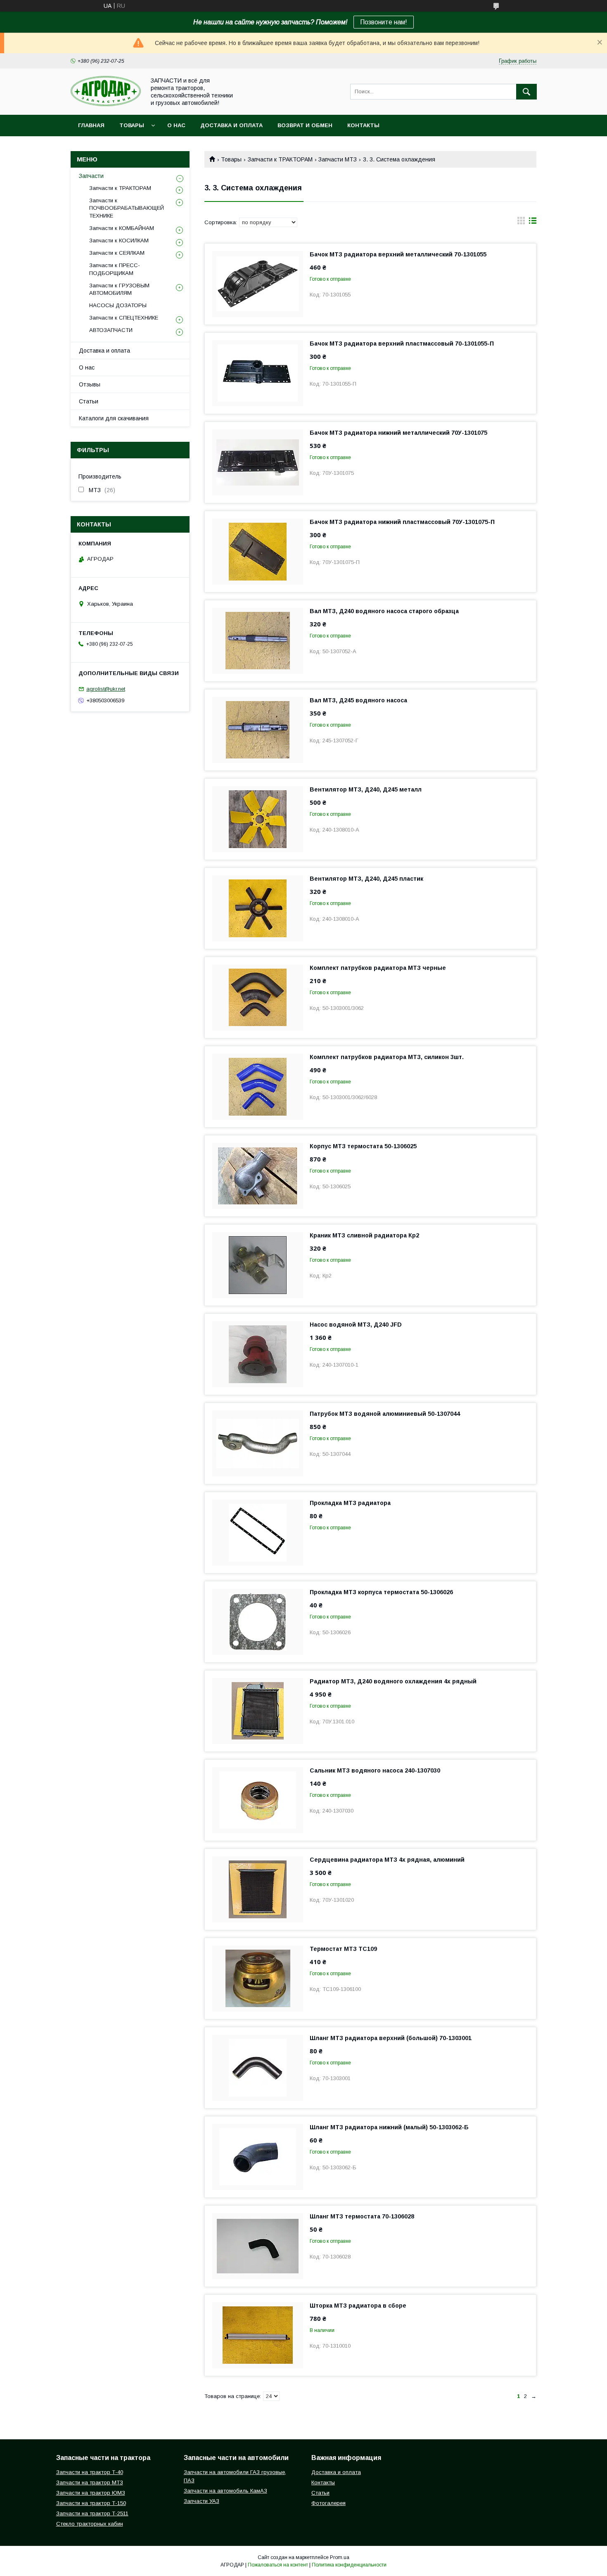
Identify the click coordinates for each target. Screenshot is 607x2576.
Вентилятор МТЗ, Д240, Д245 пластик (366, 879)
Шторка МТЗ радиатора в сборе (358, 2306)
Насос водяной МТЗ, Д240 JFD (356, 1325)
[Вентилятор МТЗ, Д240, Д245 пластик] (258, 908)
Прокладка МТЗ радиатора (350, 1503)
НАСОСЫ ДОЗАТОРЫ (118, 305)
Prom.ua (340, 2557)
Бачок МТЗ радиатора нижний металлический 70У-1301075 (398, 433)
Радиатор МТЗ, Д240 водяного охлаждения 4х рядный (393, 1681)
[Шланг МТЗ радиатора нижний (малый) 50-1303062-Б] (258, 2157)
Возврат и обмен (305, 125)
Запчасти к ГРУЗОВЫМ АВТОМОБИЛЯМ (119, 289)
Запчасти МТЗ (338, 159)
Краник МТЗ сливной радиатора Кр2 (364, 1235)
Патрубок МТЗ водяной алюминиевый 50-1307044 (385, 1414)
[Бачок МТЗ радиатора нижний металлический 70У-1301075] (258, 462)
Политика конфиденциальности (349, 2565)
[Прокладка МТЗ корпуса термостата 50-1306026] (258, 1622)
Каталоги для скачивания (114, 418)
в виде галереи (521, 223)
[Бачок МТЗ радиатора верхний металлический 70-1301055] (258, 284)
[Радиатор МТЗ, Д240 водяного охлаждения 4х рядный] (258, 1711)
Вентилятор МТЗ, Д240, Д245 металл (366, 789)
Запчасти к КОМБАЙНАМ (122, 228)
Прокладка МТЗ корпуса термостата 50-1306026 (381, 1592)
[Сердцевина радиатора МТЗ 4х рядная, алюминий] (258, 1889)
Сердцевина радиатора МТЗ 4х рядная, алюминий (387, 1860)
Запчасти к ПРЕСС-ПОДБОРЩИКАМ (115, 269)
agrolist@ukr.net (106, 689)
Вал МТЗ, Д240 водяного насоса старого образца (384, 611)
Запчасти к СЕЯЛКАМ (117, 253)
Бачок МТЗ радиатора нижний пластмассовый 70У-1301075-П (402, 522)
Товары (132, 125)
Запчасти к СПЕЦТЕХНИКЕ (124, 318)
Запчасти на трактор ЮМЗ (91, 2493)
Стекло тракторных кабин (90, 2524)
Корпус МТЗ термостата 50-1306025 (363, 1146)
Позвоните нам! (384, 22)
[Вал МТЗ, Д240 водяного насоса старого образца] (258, 641)
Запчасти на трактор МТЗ (90, 2482)
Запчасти (91, 176)
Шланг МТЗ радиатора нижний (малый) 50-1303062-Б (389, 2127)
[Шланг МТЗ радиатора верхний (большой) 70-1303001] (258, 2068)
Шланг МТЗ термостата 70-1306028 (362, 2216)
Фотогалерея (328, 2503)
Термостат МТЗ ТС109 (343, 1949)
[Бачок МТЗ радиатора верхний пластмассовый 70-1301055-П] (258, 373)
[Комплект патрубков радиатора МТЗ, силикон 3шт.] (258, 1087)
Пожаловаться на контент (278, 2565)
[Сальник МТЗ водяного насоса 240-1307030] (258, 1800)
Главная (91, 125)
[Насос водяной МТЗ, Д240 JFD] (258, 1354)
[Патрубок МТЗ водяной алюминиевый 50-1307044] (258, 1443)
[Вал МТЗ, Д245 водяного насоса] (258, 730)
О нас (176, 125)
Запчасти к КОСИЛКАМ (119, 241)
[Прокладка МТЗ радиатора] (258, 1533)
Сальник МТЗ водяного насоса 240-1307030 (375, 1770)
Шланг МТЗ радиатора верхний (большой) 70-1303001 (391, 2038)
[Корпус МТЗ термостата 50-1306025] (258, 1176)
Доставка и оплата (231, 125)
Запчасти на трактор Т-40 (90, 2472)
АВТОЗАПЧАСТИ (111, 330)
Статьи (89, 401)
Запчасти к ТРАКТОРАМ (280, 159)
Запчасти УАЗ (202, 2501)
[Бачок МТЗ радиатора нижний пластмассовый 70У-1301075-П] (258, 552)
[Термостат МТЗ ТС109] (258, 1979)
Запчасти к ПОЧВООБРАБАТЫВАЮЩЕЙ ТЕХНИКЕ (127, 208)
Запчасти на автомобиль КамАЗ (225, 2491)
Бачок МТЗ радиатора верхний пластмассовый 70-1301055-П (402, 344)
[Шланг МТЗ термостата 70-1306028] (258, 2246)
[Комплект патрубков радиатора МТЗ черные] (258, 998)
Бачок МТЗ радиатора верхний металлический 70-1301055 (398, 254)
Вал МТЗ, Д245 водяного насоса (358, 700)
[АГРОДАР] (106, 104)
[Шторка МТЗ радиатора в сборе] (258, 2335)
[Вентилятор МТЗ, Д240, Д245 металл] (258, 819)
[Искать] (526, 92)
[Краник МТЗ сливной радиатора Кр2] (258, 1265)
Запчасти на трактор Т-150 (91, 2503)
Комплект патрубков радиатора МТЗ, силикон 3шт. (387, 1057)
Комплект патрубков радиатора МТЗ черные (378, 968)
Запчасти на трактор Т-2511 (92, 2513)
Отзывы (90, 384)
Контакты (363, 125)
